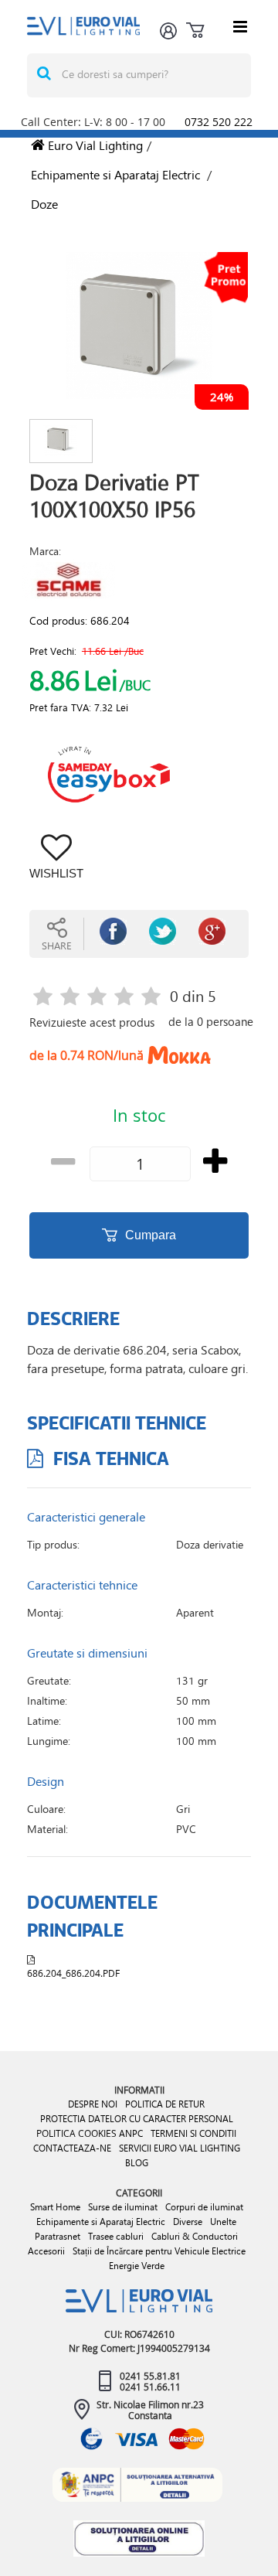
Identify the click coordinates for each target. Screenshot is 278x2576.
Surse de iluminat (123, 2207)
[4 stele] (124, 998)
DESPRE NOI (93, 2104)
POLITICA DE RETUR (165, 2104)
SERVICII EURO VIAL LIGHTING (180, 2148)
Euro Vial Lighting (94, 145)
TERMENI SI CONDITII (193, 2133)
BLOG (137, 2163)
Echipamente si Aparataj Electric (115, 174)
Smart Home (55, 2207)
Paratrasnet (58, 2236)
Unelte (223, 2222)
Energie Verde (137, 2266)
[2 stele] (70, 998)
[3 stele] (97, 998)
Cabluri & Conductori (195, 2236)
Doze (44, 204)
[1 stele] (43, 998)
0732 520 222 (219, 122)
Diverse (188, 2222)
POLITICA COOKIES (76, 2133)
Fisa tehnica (109, 1458)
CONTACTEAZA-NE (72, 2148)
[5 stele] (151, 998)
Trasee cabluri (116, 2236)
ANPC (131, 2133)
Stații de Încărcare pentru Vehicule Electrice (159, 2251)
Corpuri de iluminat (204, 2207)
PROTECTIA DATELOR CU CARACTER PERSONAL (137, 2119)
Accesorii (46, 2251)
